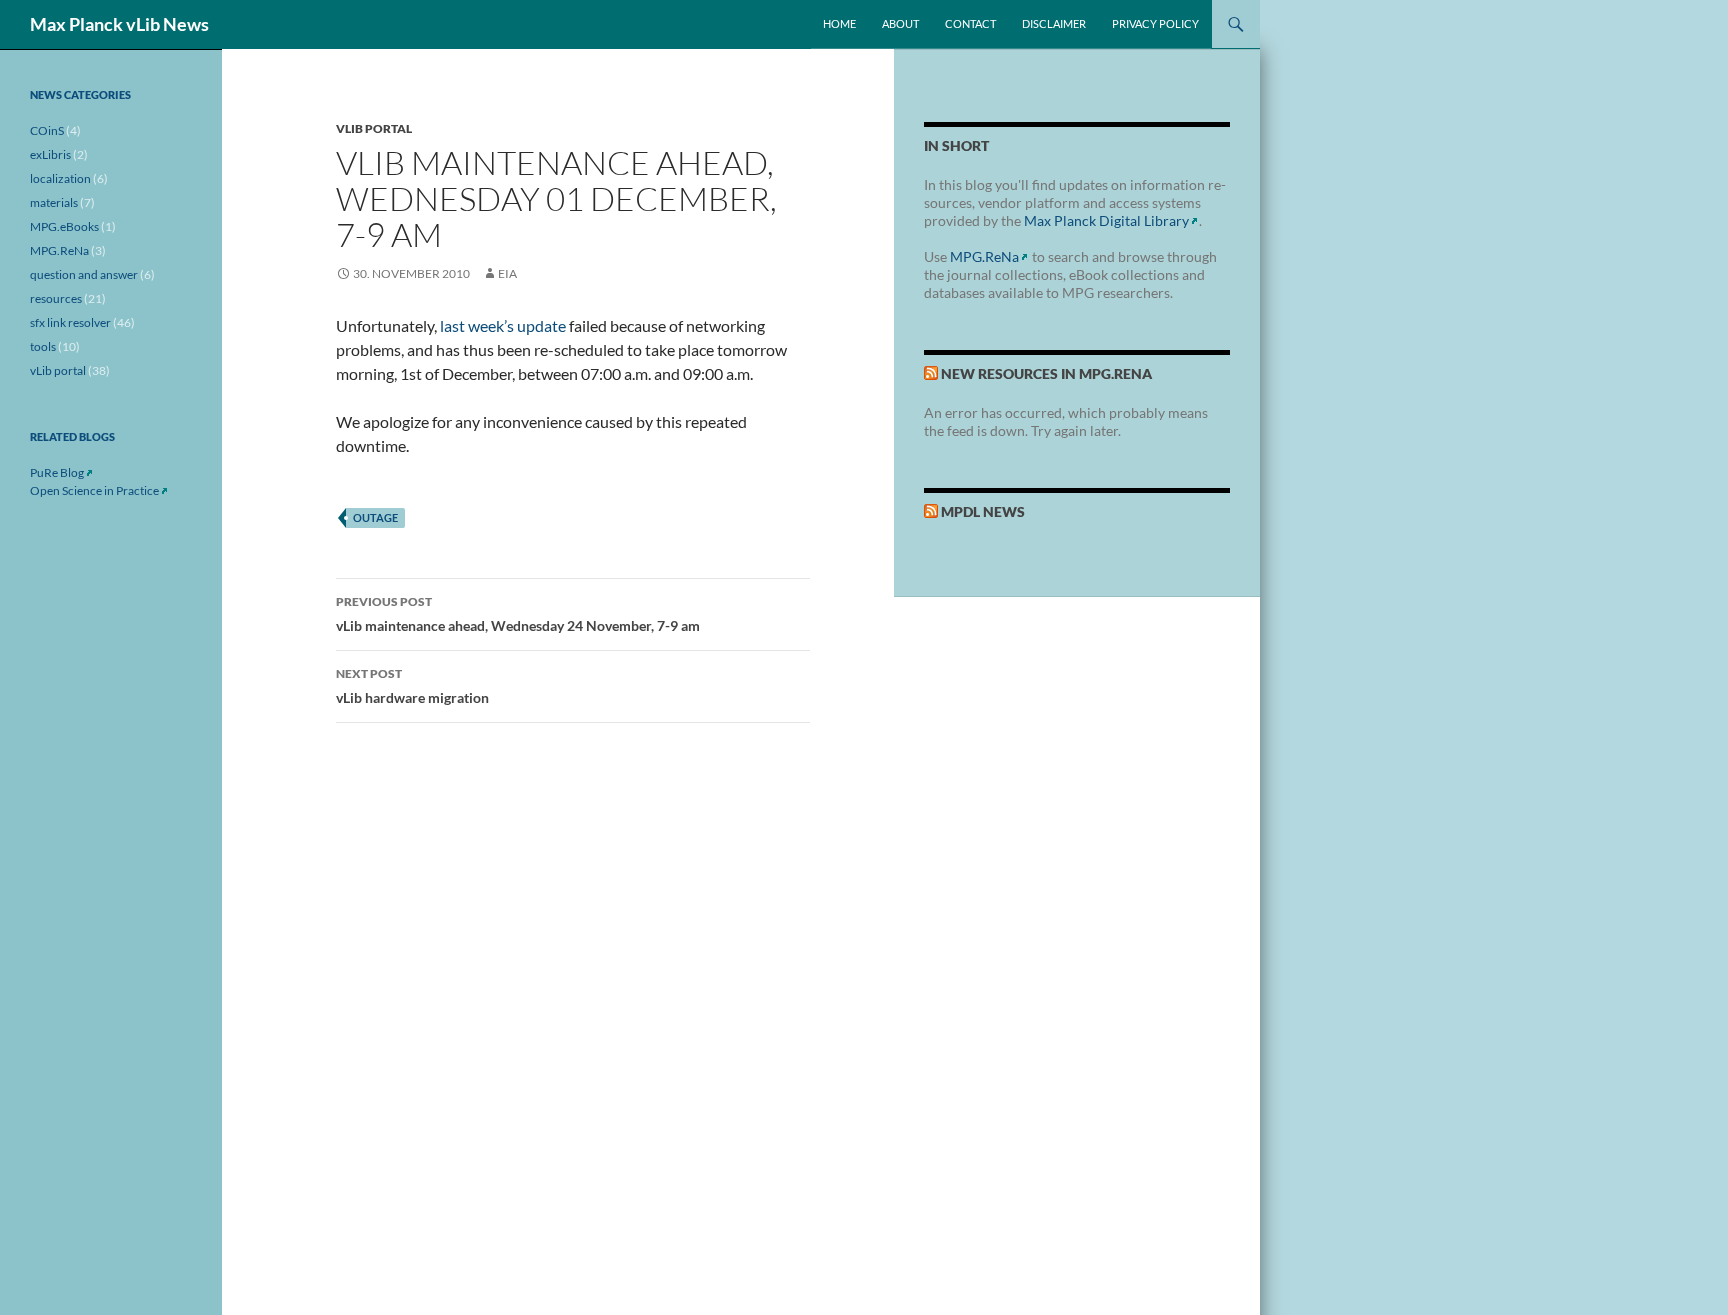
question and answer (84, 274)
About (900, 23)
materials (54, 202)
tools (43, 346)
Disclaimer (1054, 23)
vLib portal (374, 128)
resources (56, 298)
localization (60, 178)
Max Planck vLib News (119, 24)
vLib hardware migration (412, 686)
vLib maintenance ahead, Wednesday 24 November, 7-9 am (518, 614)
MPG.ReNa (984, 256)
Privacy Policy (1155, 23)
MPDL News (983, 511)
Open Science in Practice (94, 490)
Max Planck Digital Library (1106, 220)
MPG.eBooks (64, 226)
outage (375, 517)
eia (507, 273)
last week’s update (503, 325)
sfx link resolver (70, 322)
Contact (970, 23)
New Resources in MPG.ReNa (1046, 373)
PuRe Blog (57, 472)
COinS (47, 130)
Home (839, 23)
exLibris (50, 154)
